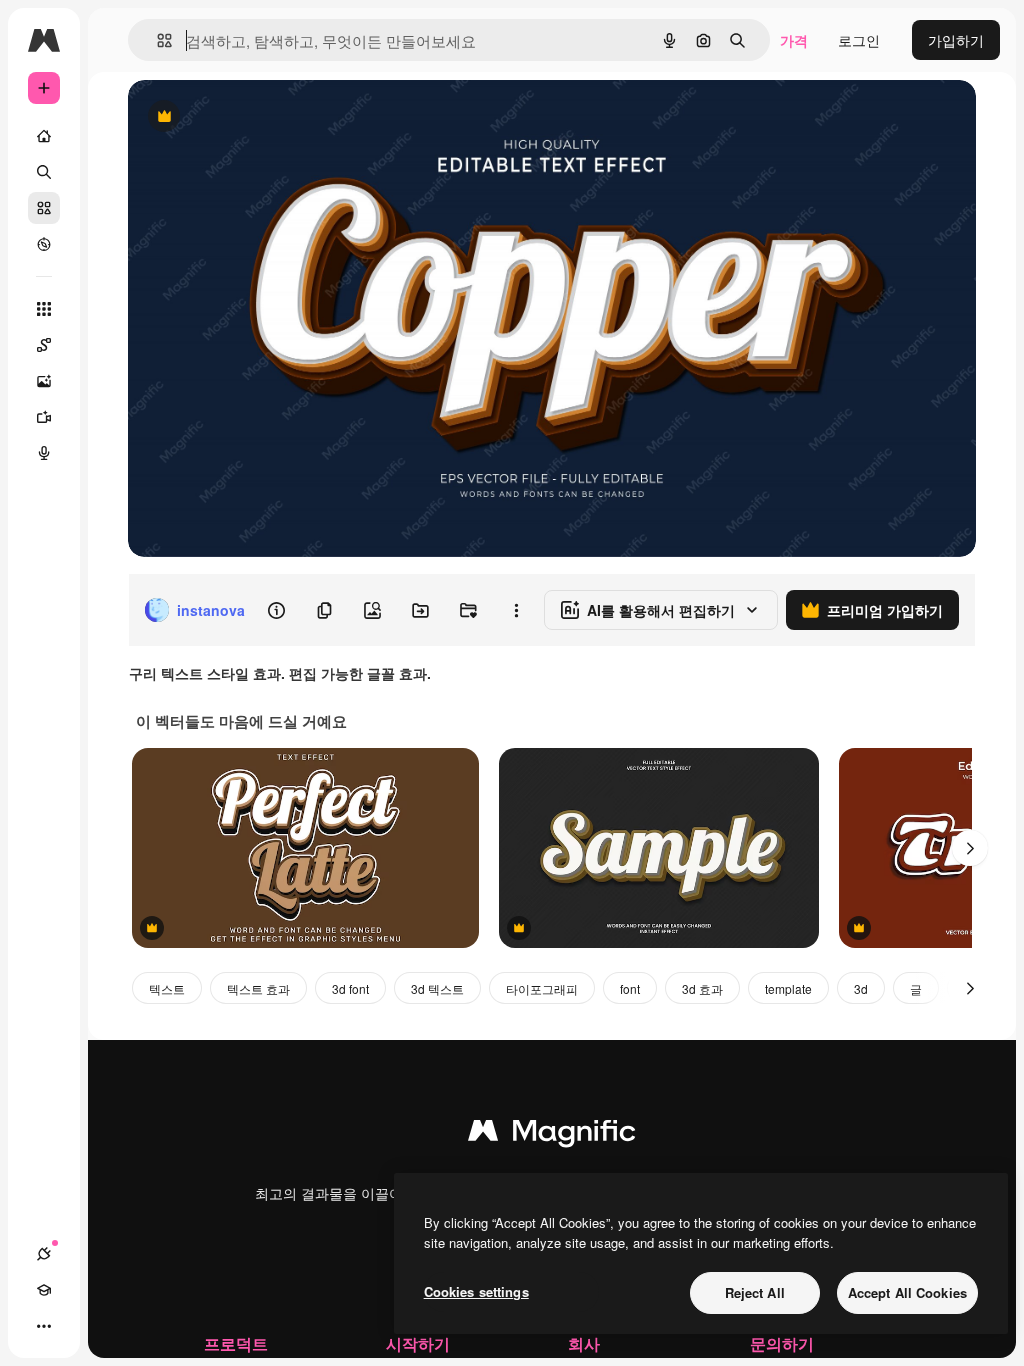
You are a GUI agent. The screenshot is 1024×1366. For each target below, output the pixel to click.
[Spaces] (44, 345)
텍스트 (167, 988)
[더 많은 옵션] (516, 610)
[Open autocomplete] (156, 40)
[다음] (970, 848)
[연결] (44, 1254)
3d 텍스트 (437, 988)
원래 (243, 117)
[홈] (44, 136)
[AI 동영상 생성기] (44, 417)
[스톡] (44, 208)
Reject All (755, 1292)
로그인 (859, 40)
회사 (584, 1343)
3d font (350, 988)
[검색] (44, 172)
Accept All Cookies (907, 1292)
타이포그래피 (542, 988)
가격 (794, 40)
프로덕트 (236, 1343)
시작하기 (418, 1343)
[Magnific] (552, 1135)
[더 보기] (44, 1326)
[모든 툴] (44, 309)
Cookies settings (476, 1291)
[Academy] (44, 1290)
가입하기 (956, 40)
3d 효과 (702, 988)
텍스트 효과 (258, 988)
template (788, 988)
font (630, 988)
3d (861, 988)
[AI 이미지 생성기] (44, 381)
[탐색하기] (44, 244)
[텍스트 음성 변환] (44, 453)
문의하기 (782, 1343)
